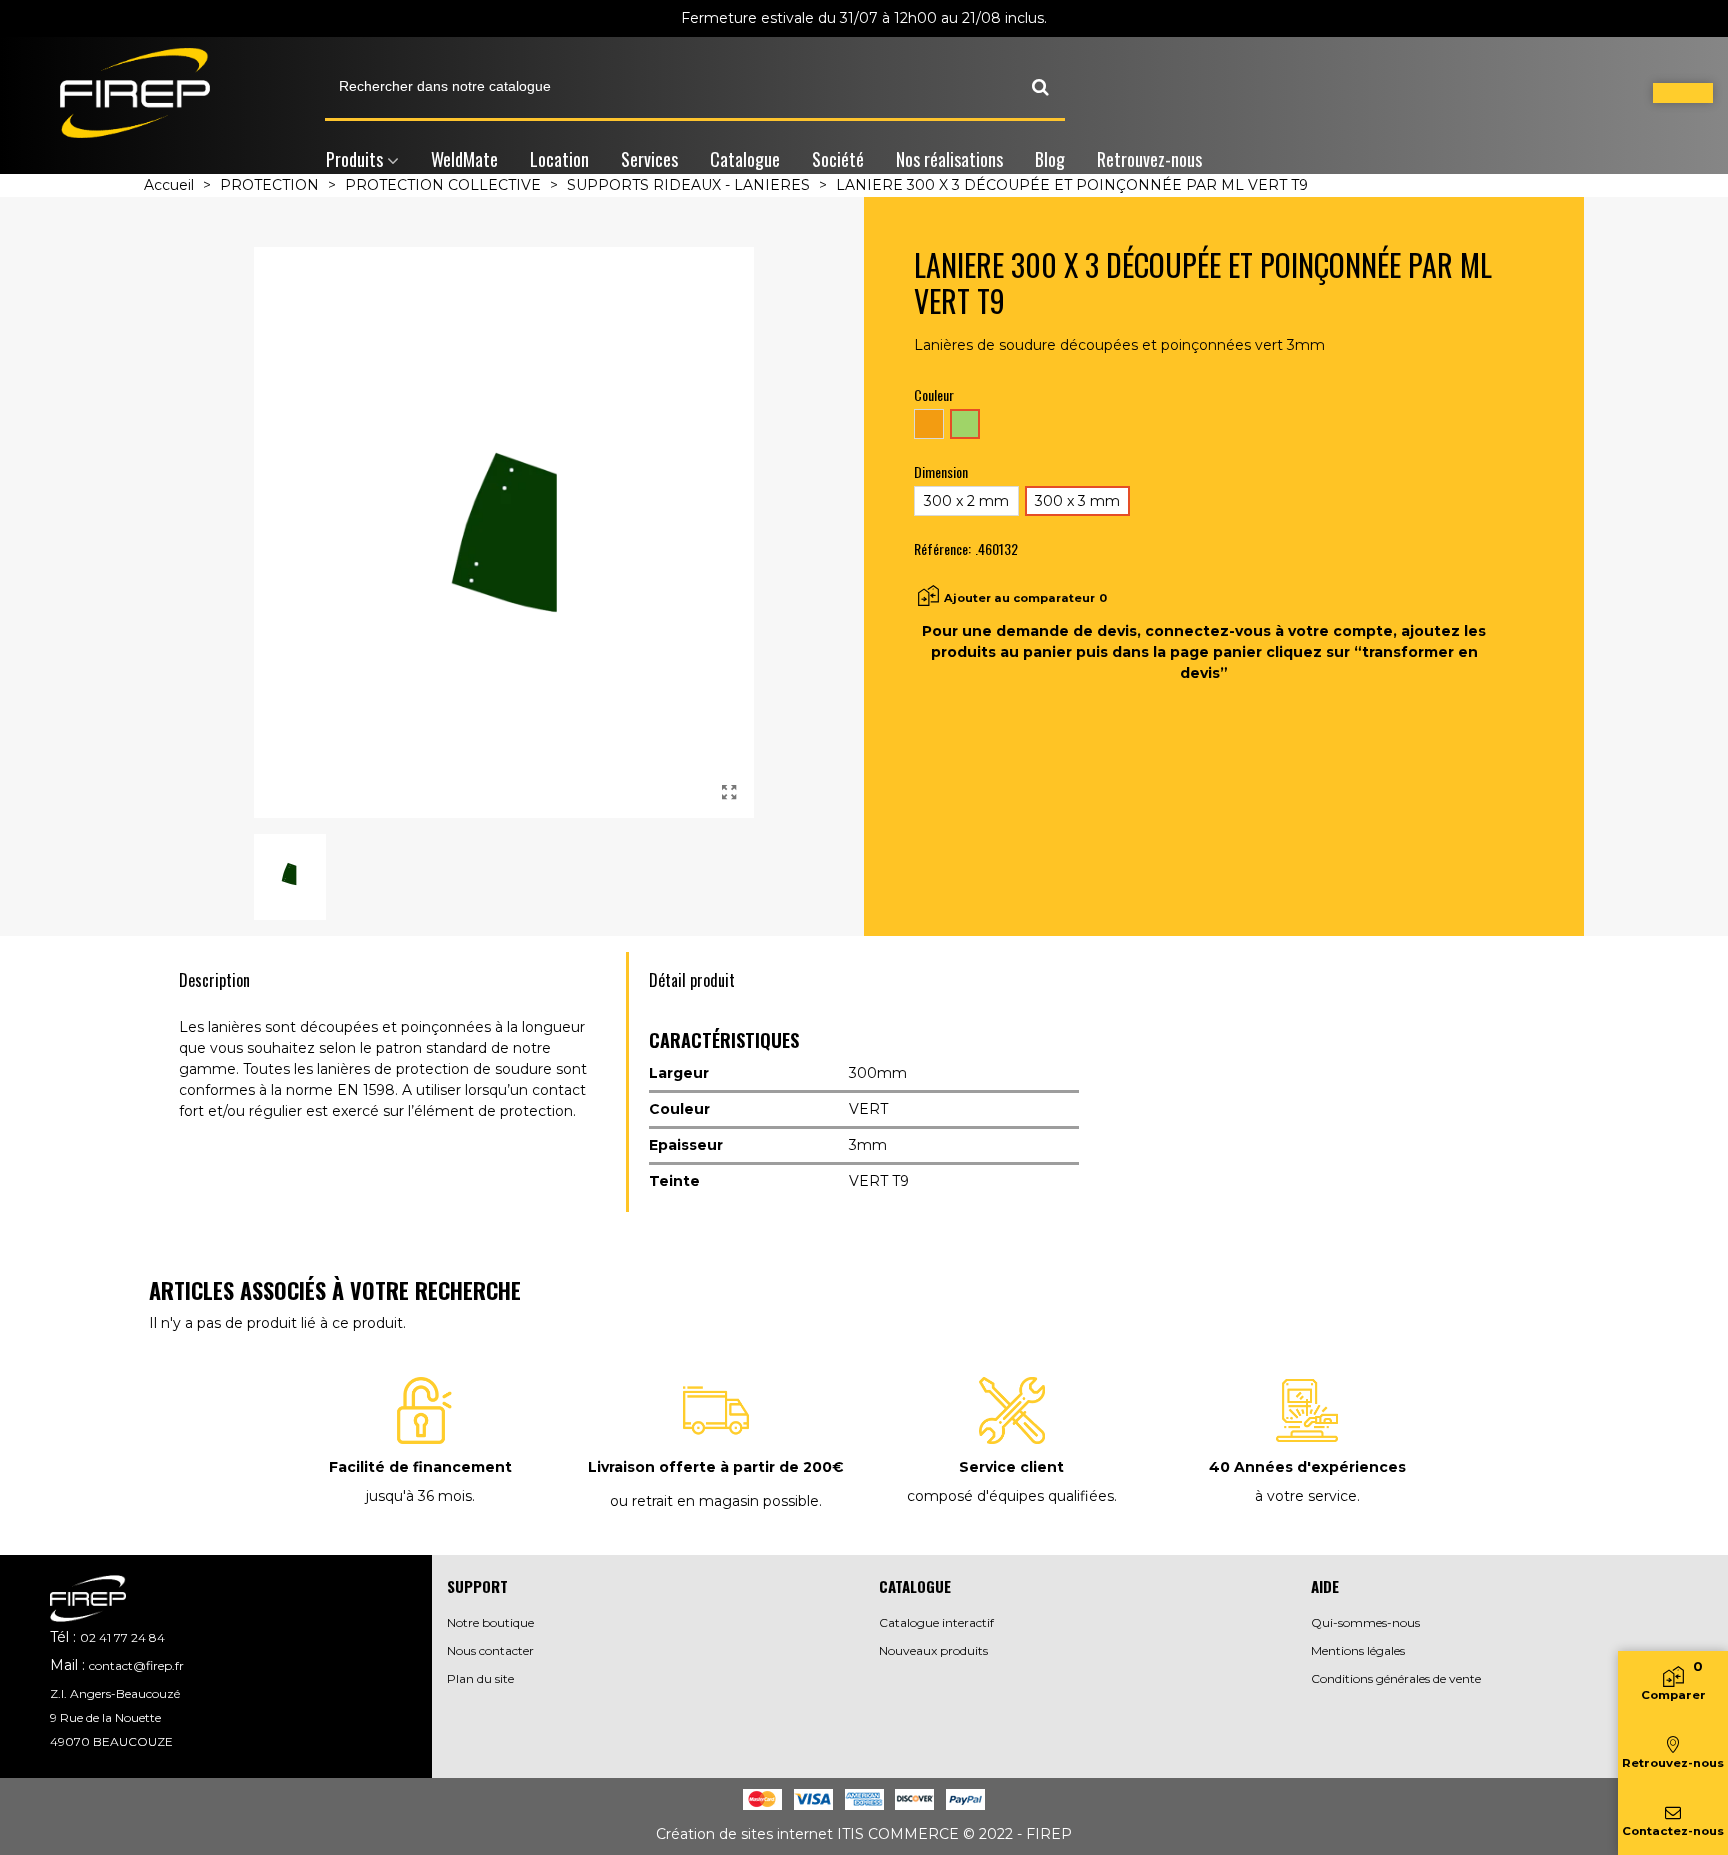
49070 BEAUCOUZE (111, 1741)
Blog (1050, 159)
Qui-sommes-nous (1365, 1622)
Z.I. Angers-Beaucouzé (115, 1693)
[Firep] (135, 93)
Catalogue (745, 159)
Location (559, 159)
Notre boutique (490, 1622)
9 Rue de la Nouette (105, 1717)
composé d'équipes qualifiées (1010, 1496)
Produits (354, 159)
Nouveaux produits (933, 1650)
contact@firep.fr (136, 1665)
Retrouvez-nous (1149, 159)
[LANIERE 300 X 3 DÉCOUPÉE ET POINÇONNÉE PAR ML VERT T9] (729, 793)
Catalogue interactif (936, 1622)
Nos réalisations (949, 159)
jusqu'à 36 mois (419, 1496)
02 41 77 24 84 (122, 1637)
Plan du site (480, 1678)
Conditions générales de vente (1396, 1678)
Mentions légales (1358, 1650)
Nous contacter (490, 1650)
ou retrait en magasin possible (714, 1501)
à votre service (1306, 1496)
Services (649, 159)
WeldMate (464, 159)
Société (838, 159)
